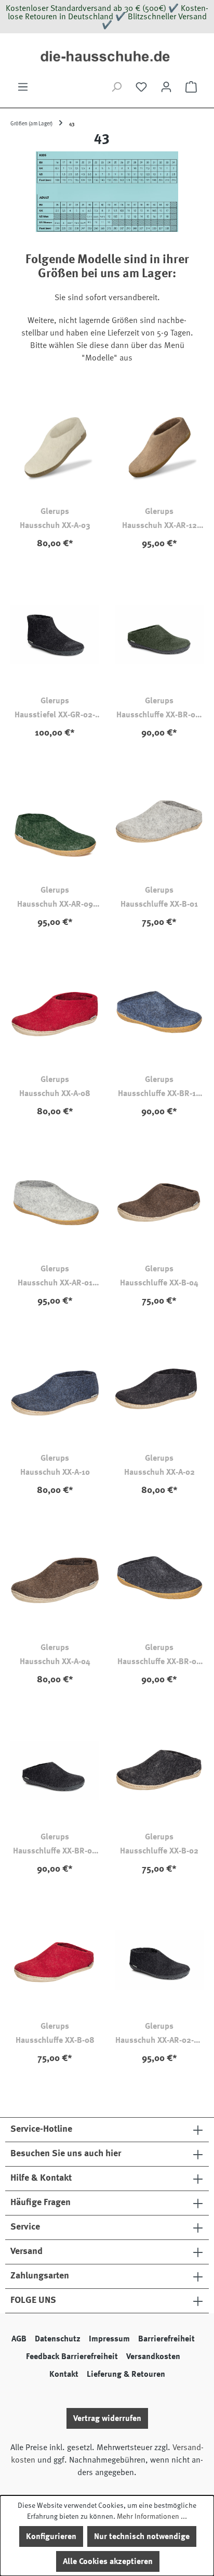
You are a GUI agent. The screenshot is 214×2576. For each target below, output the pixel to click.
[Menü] (23, 87)
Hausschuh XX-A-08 (55, 1093)
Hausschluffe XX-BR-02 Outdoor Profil (159, 1662)
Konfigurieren (51, 2536)
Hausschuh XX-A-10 (55, 1472)
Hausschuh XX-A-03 (55, 525)
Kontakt (64, 2374)
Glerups (55, 511)
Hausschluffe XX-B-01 (159, 904)
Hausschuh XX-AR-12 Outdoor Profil (159, 526)
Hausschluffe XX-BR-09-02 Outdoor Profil (159, 715)
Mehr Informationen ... (152, 2516)
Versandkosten (153, 2356)
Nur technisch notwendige (142, 2536)
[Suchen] (116, 87)
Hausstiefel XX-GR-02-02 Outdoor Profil (55, 715)
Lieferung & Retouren (126, 2374)
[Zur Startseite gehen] (107, 57)
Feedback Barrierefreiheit (72, 2356)
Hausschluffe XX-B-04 (159, 1283)
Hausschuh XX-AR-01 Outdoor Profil (55, 1283)
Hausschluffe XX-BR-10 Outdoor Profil (159, 1094)
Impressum (109, 2339)
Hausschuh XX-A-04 (55, 1661)
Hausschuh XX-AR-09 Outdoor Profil (55, 905)
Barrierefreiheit (166, 2339)
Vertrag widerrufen (107, 2418)
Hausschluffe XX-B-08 (55, 2040)
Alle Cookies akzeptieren (108, 2561)
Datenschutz (58, 2339)
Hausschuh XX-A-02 (159, 1472)
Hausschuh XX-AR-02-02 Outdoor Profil (159, 2041)
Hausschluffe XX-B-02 (159, 1851)
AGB (19, 2339)
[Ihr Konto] (166, 87)
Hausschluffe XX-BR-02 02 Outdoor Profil (55, 1851)
